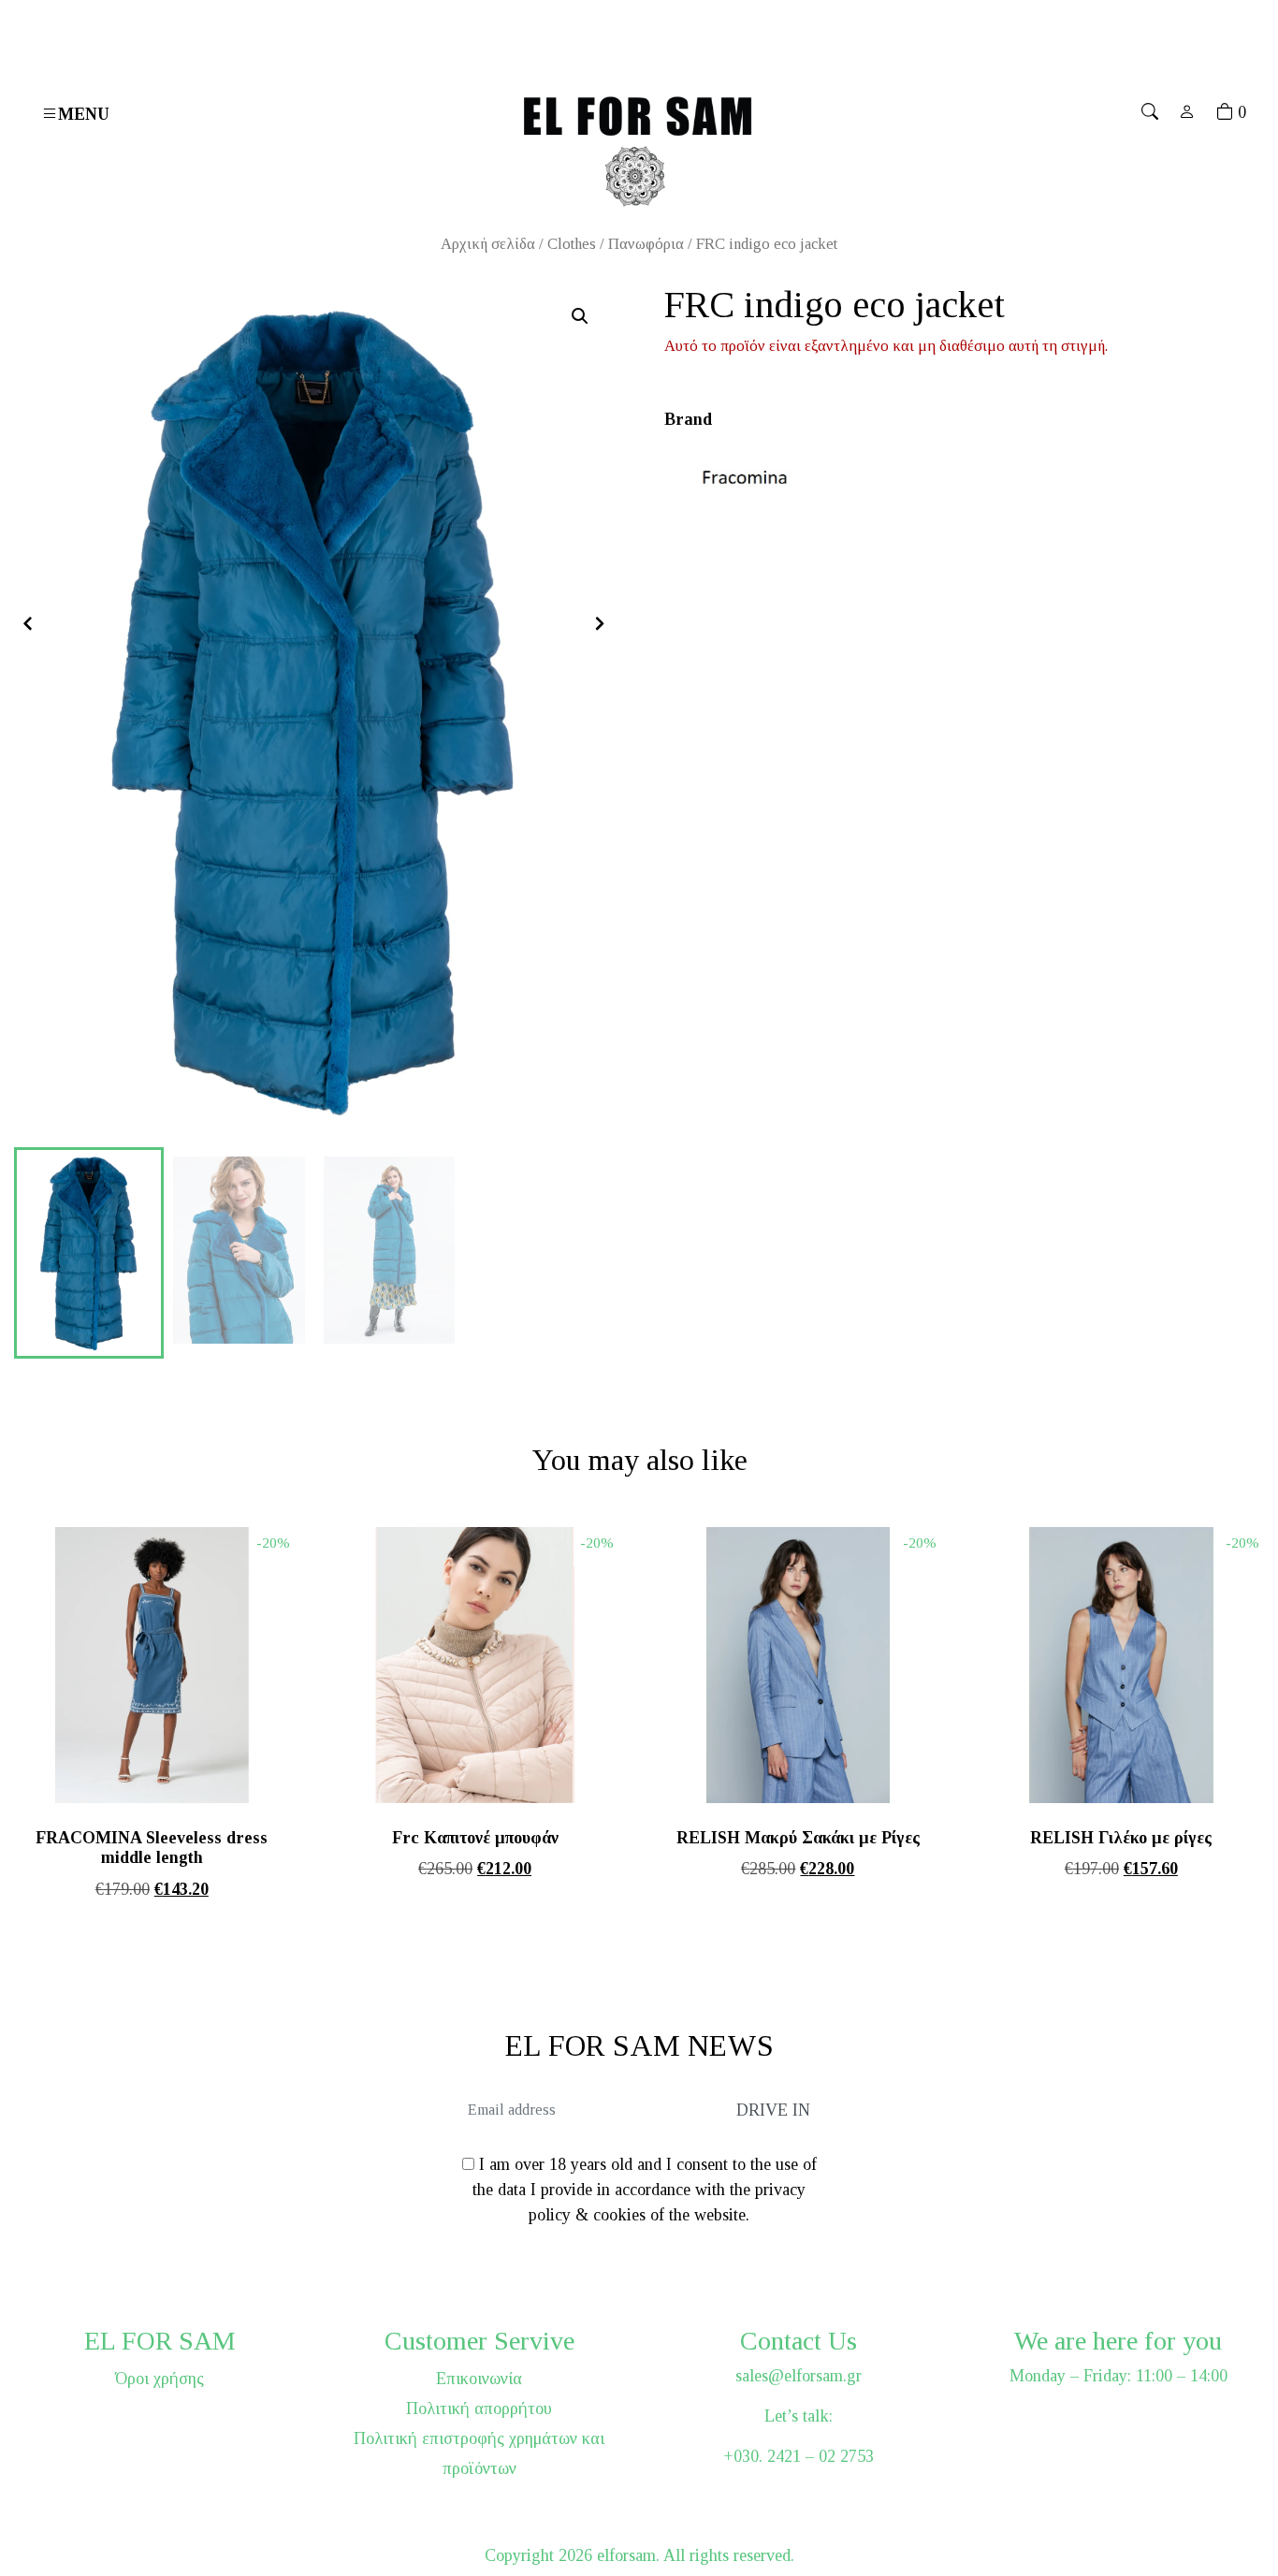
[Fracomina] (748, 477)
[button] (580, 316)
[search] (1150, 112)
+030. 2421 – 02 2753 (799, 2456)
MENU (84, 114)
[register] (1187, 112)
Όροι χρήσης (160, 2379)
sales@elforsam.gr (799, 2376)
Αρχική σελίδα (488, 244)
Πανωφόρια (646, 244)
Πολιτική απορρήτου (479, 2409)
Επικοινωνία (479, 2379)
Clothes (572, 244)
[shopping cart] (1225, 112)
